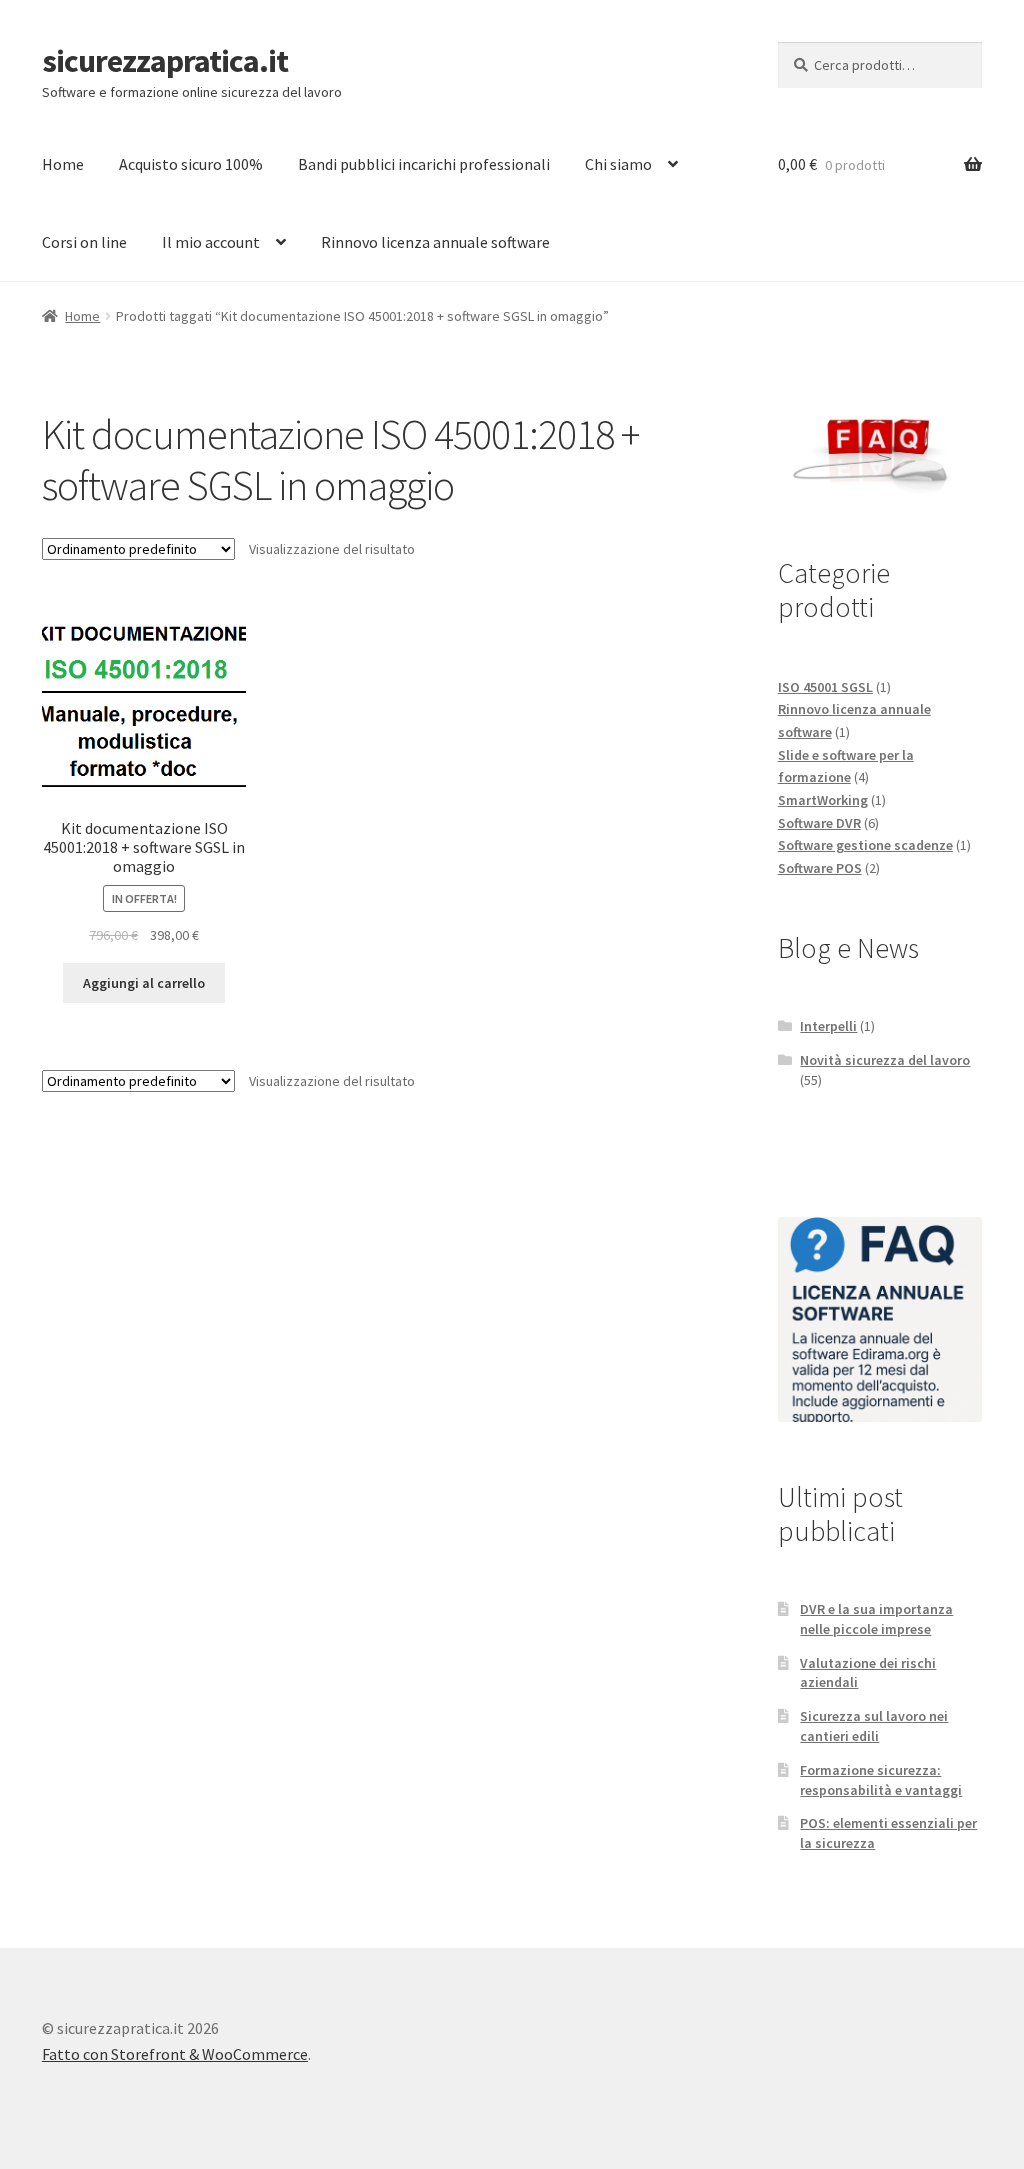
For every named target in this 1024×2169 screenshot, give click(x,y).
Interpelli (828, 1026)
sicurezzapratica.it (165, 61)
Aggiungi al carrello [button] (144, 983)
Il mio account (211, 242)
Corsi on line (84, 242)
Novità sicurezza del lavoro (885, 1060)
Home (63, 164)
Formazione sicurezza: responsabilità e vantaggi (881, 1780)
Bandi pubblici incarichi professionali (424, 164)
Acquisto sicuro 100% (191, 164)
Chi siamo (618, 164)
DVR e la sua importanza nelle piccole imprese (876, 1619)
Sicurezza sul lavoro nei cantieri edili (874, 1726)
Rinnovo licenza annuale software (435, 242)
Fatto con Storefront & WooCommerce (175, 2054)
